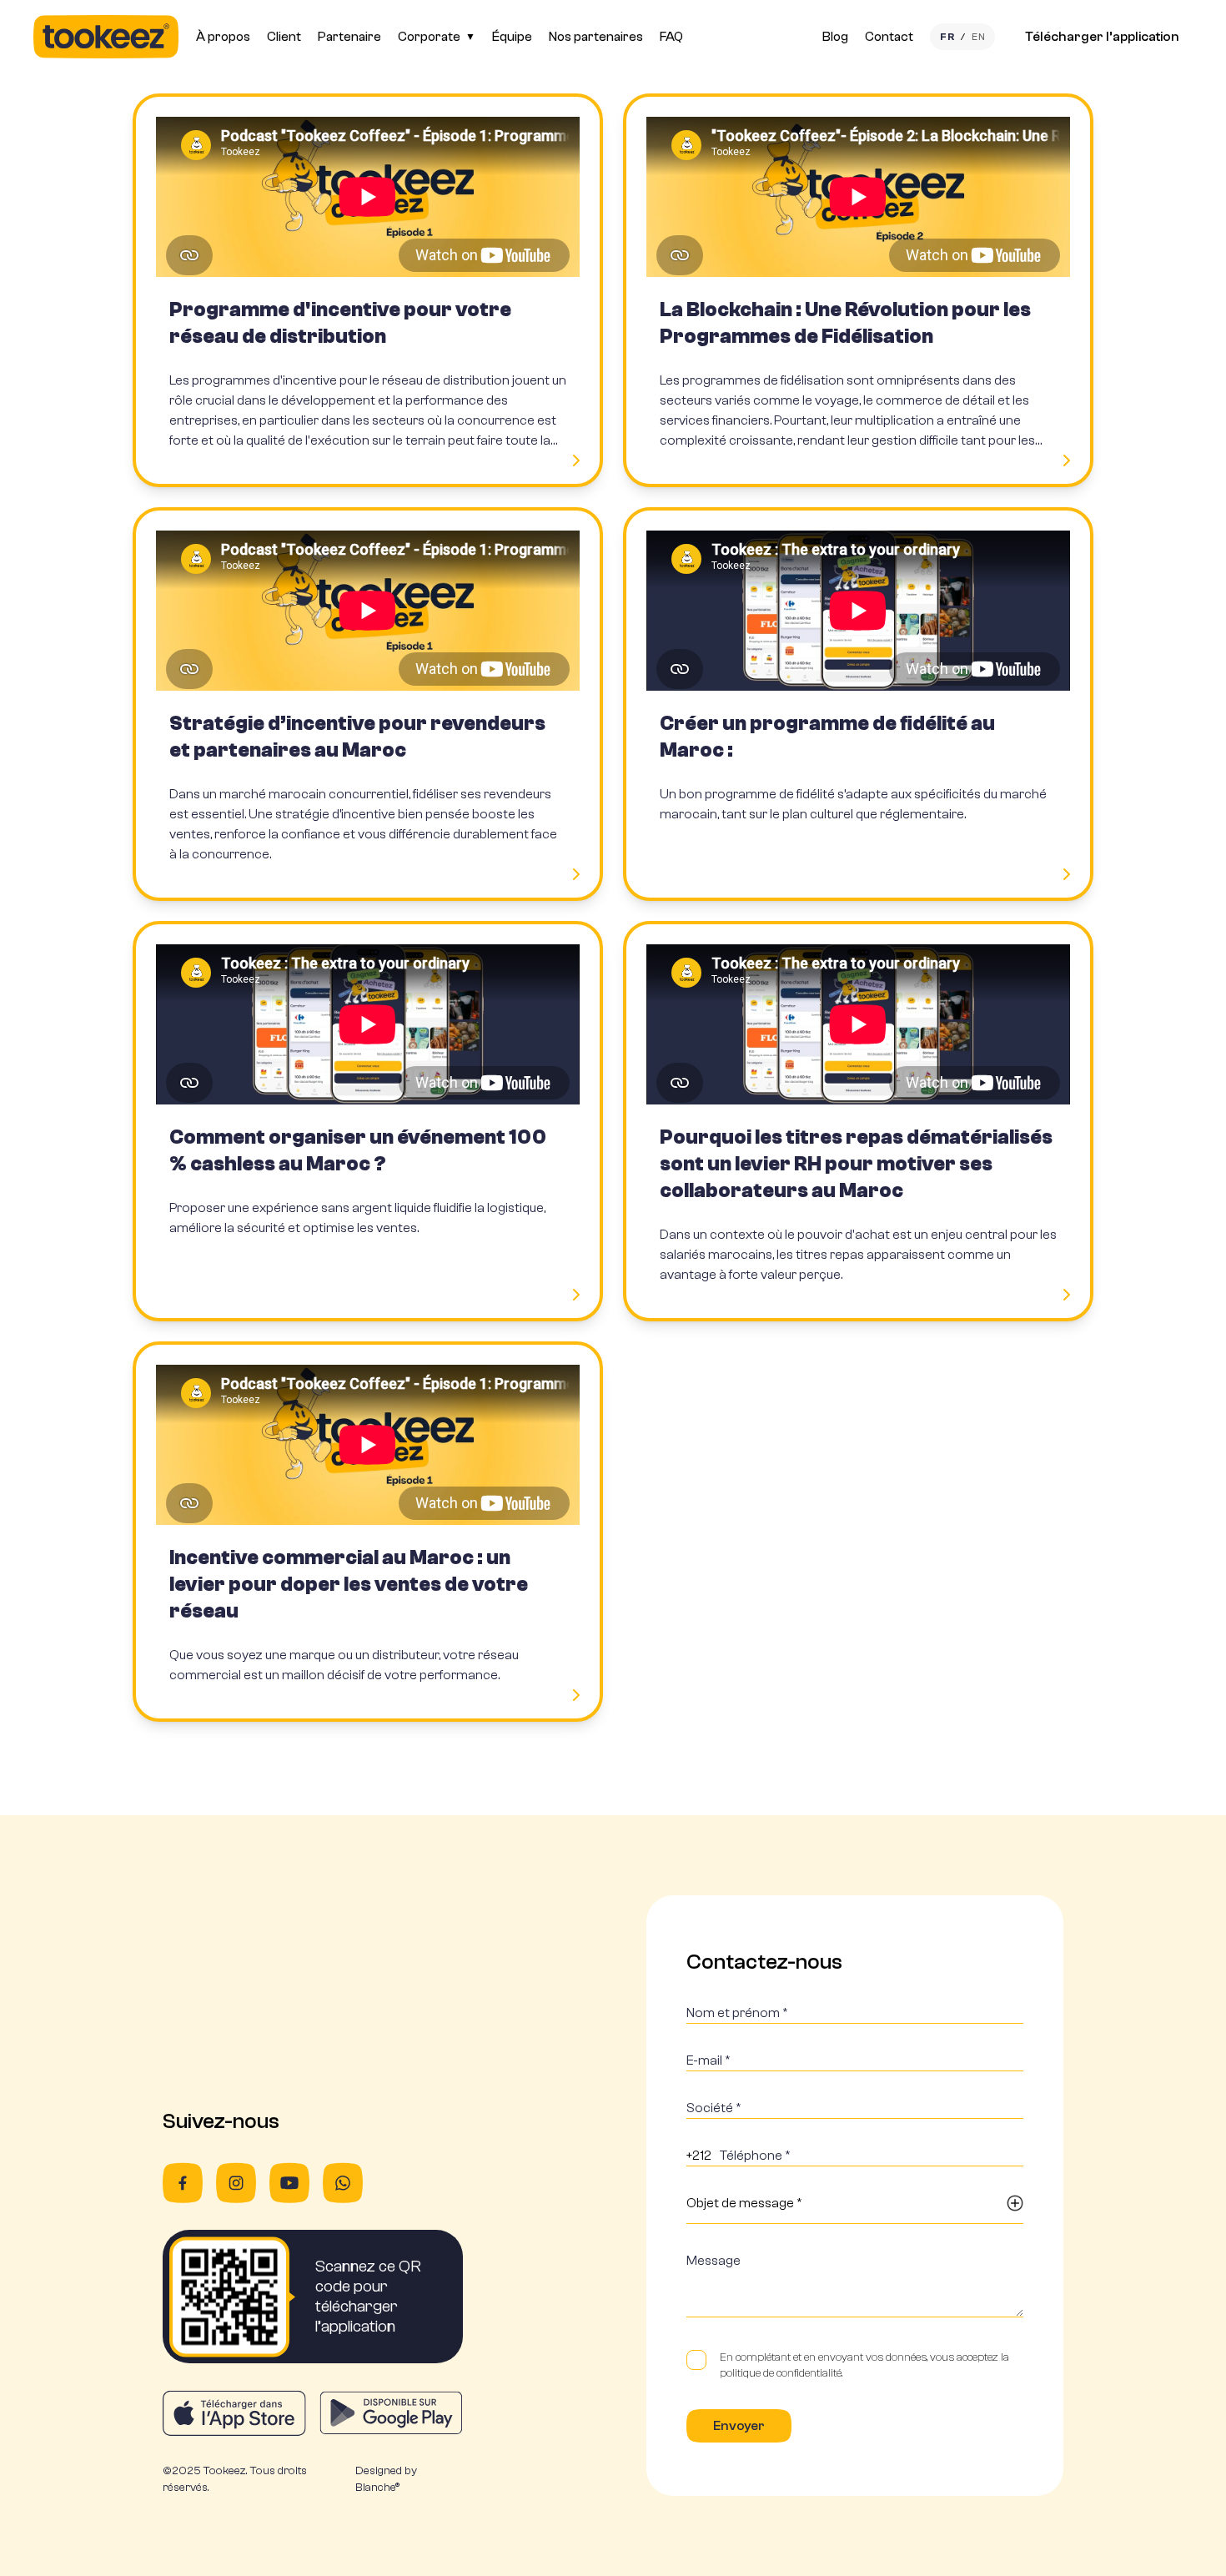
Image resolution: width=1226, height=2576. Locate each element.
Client (284, 37)
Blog (835, 37)
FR (947, 37)
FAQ (671, 37)
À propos (223, 37)
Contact (889, 37)
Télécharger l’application (1102, 37)
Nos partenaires (596, 37)
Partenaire (349, 37)
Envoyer (739, 2426)
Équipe (512, 37)
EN (978, 37)
